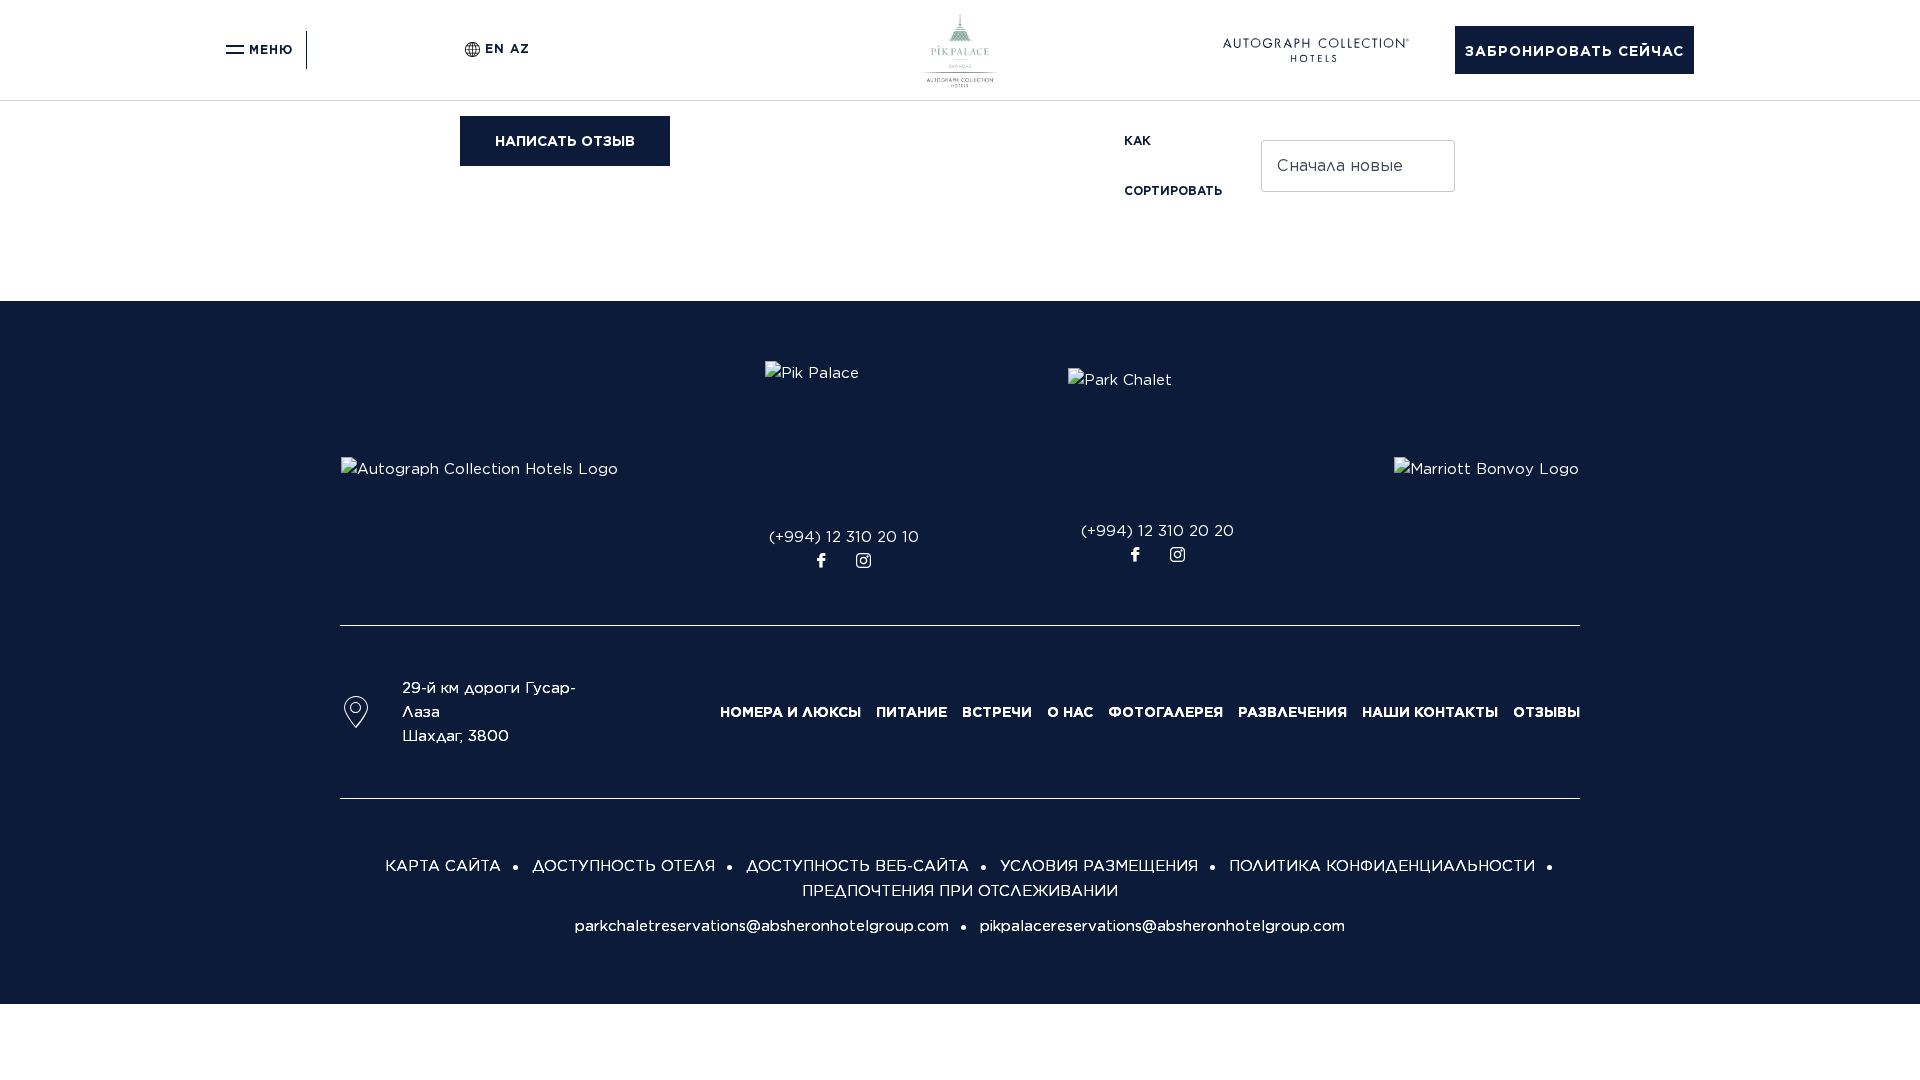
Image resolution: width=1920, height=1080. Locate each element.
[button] (1574, 50)
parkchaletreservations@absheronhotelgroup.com (762, 926)
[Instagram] (863, 562)
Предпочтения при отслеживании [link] (960, 891)
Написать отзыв (565, 141)
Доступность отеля (623, 866)
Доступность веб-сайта (857, 866)
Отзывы (1546, 712)
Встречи (997, 712)
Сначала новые (1340, 165)
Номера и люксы (790, 712)
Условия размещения (1099, 866)
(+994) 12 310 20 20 (1157, 531)
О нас (1070, 712)
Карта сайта (443, 866)
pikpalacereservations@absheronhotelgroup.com (1162, 926)
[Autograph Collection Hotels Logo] (479, 468)
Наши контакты (1430, 712)
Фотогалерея (1165, 712)
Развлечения (1292, 712)
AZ (520, 49)
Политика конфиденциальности (1382, 866)
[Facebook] (821, 562)
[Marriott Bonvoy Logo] (1486, 468)
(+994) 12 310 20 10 (844, 537)
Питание (911, 712)
